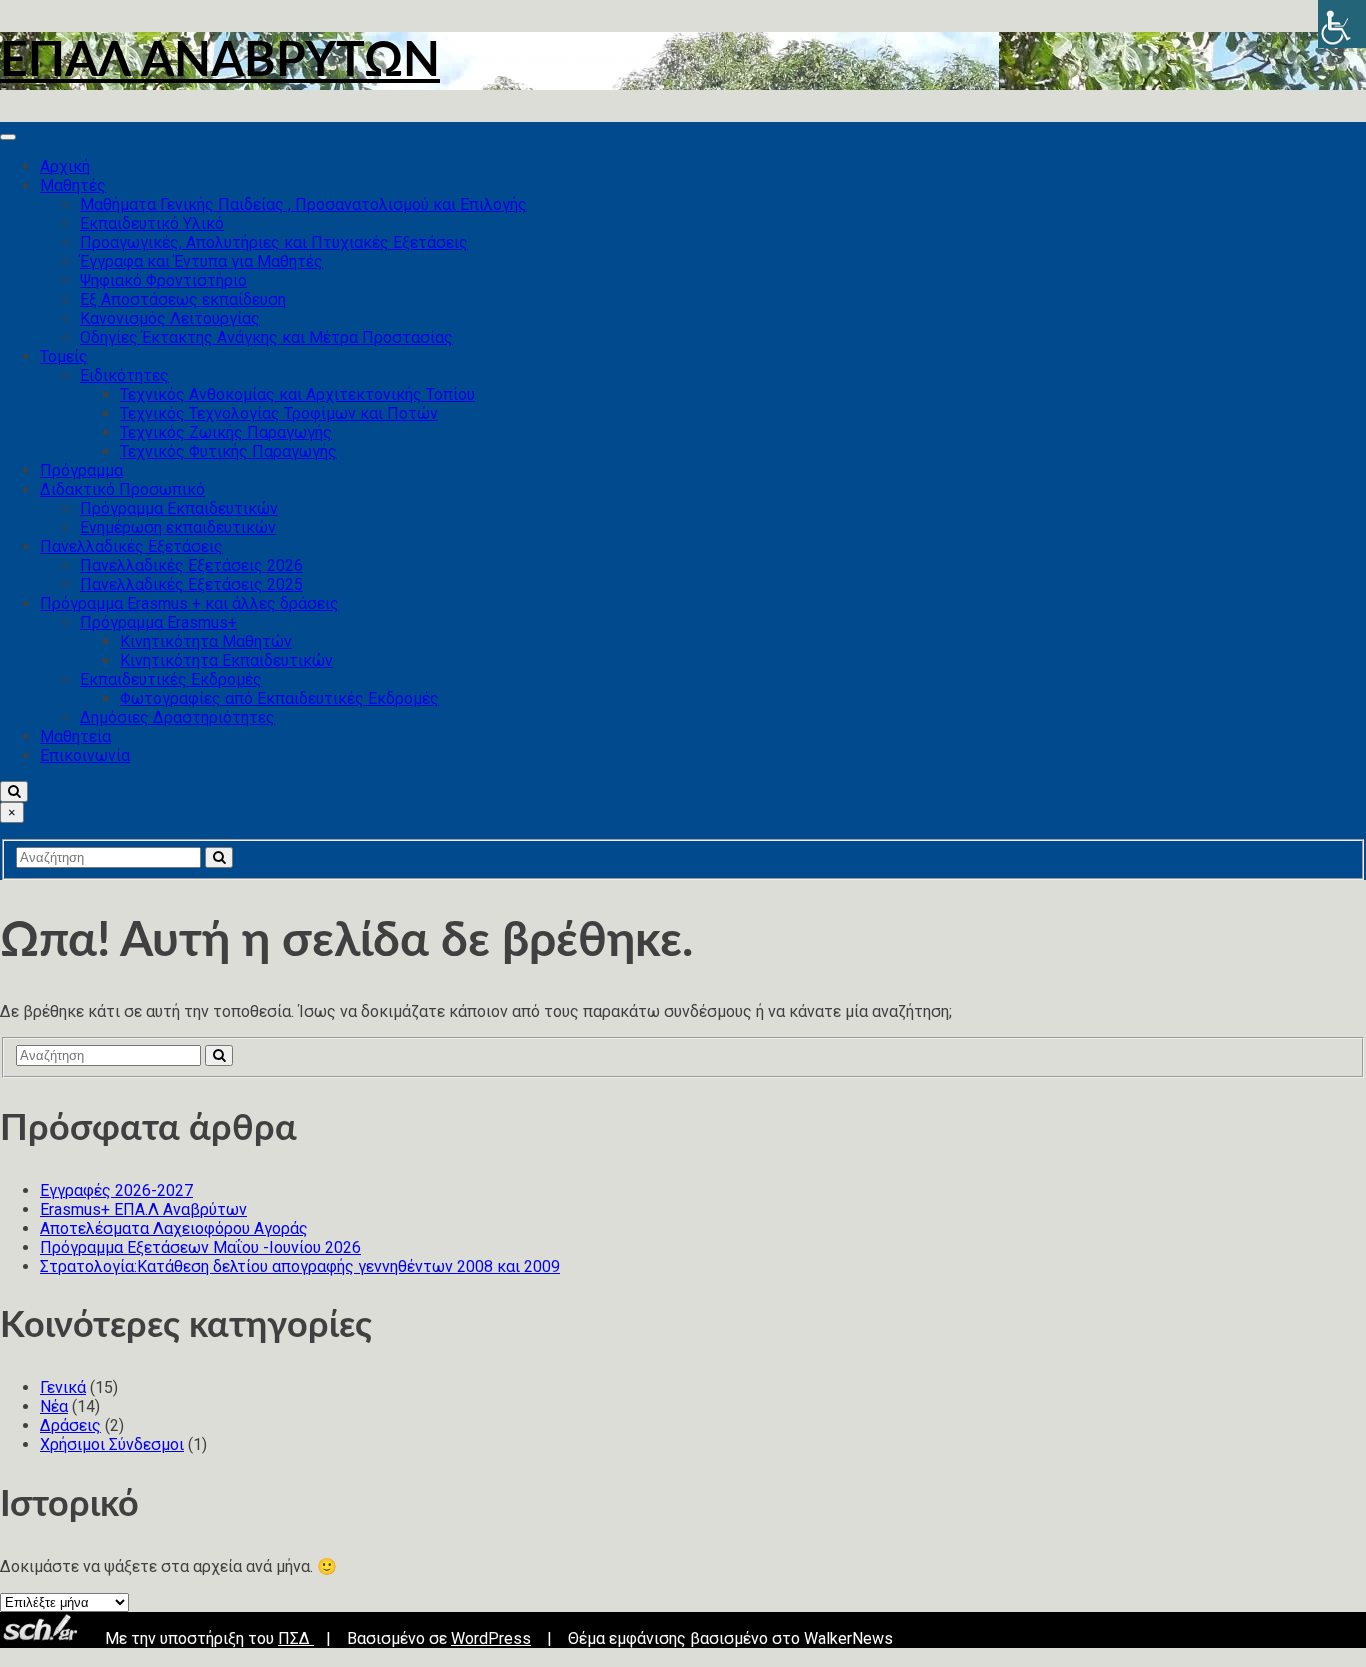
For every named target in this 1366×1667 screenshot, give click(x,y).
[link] (1342, 24)
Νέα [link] (54, 1406)
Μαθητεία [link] (75, 736)
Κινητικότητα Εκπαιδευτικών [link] (226, 660)
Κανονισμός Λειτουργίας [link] (170, 318)
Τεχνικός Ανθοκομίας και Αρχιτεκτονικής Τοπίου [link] (297, 394)
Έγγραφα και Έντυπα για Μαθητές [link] (201, 261)
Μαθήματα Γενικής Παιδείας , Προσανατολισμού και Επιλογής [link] (303, 204)
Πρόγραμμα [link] (81, 470)
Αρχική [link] (65, 166)
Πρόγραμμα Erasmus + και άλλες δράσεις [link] (189, 603)
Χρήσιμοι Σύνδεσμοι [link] (112, 1444)
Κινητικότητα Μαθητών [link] (206, 641)
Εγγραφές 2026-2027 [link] (116, 1190)
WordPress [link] (491, 1638)
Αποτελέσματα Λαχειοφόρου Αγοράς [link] (174, 1228)
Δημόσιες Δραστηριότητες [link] (177, 717)
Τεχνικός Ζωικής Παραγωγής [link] (226, 432)
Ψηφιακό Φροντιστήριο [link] (163, 280)
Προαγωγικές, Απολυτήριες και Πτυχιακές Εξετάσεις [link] (274, 242)
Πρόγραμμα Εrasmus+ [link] (158, 622)
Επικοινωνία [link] (85, 755)
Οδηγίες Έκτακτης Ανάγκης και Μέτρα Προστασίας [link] (266, 337)
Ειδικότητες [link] (124, 375)
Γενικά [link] (63, 1387)
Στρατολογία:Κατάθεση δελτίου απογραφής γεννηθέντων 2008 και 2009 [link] (300, 1266)
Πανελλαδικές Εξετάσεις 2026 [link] (191, 565)
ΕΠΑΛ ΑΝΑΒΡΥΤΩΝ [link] (220, 61)
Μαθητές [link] (73, 185)
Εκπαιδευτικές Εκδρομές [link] (171, 679)
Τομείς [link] (64, 356)
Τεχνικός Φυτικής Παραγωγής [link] (228, 451)
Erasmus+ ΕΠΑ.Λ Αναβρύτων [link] (143, 1209)
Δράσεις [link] (70, 1425)
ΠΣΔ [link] (296, 1638)
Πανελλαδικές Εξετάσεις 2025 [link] (191, 584)
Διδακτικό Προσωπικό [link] (122, 489)
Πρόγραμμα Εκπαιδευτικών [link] (179, 508)
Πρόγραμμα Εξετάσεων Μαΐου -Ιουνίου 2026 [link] (200, 1247)
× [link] (12, 812)
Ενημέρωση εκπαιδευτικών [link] (178, 527)
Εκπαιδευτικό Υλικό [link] (152, 223)
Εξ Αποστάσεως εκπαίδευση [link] (183, 299)
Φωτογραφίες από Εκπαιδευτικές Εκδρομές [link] (279, 698)
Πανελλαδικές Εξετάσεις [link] (131, 546)
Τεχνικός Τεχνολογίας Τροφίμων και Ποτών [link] (279, 413)
